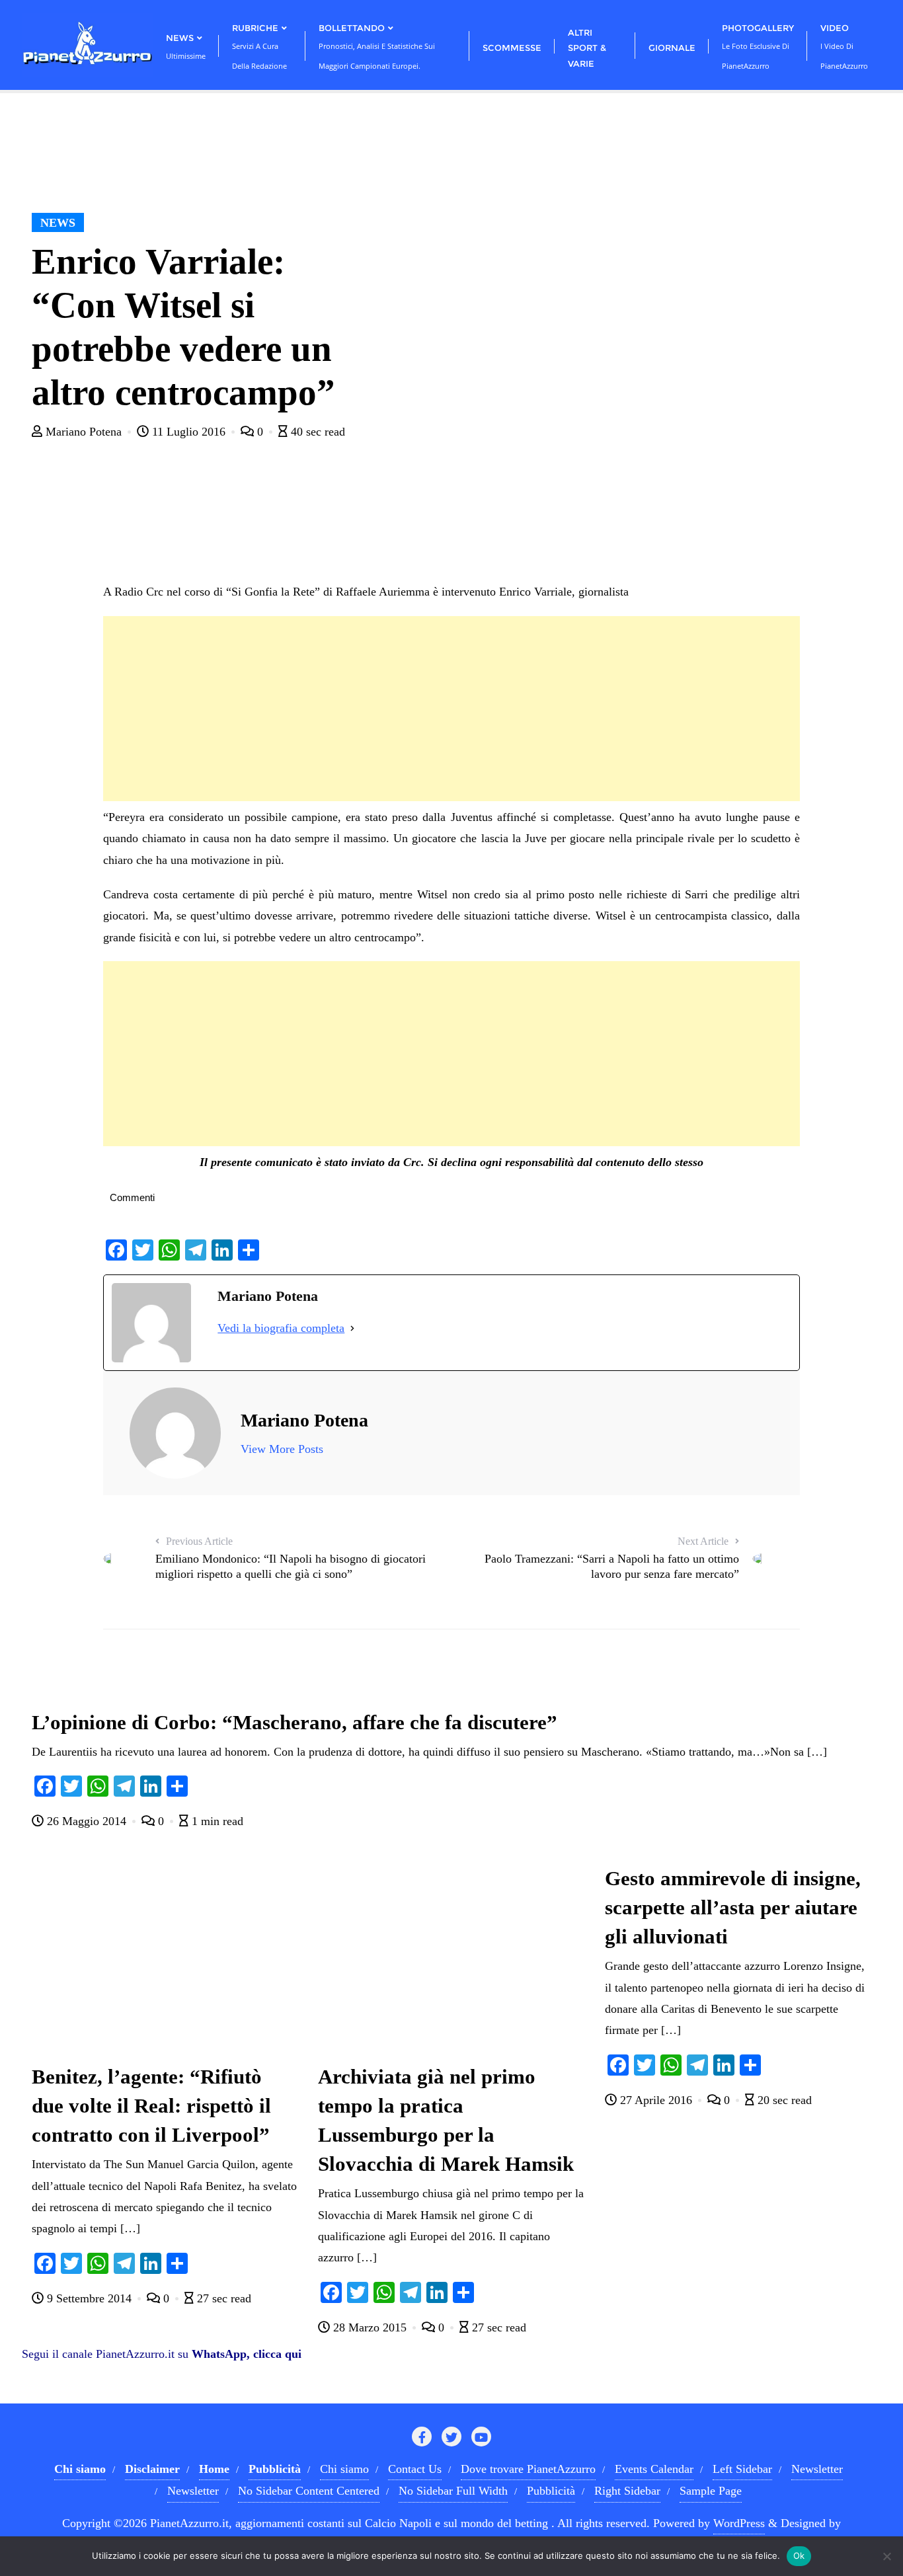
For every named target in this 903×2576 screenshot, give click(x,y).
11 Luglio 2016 (189, 432)
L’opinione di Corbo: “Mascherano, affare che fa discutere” (294, 1723)
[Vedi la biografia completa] (352, 1328)
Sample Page (711, 2491)
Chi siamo (344, 2469)
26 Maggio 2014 (87, 1821)
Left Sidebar (742, 2469)
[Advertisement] (451, 709)
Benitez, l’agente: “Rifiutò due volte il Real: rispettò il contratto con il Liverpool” (151, 2106)
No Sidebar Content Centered (309, 2491)
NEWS (58, 223)
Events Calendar (654, 2469)
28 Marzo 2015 (370, 2327)
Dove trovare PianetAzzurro (528, 2469)
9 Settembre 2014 (89, 2298)
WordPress (739, 2523)
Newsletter (817, 2469)
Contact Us (415, 2469)
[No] (886, 2556)
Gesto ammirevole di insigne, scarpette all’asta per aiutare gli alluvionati (733, 1908)
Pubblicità (551, 2491)
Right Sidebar (627, 2491)
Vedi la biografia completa (281, 1328)
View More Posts (282, 1449)
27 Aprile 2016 (656, 2100)
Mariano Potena (84, 432)
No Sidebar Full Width (453, 2491)
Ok (799, 2556)
